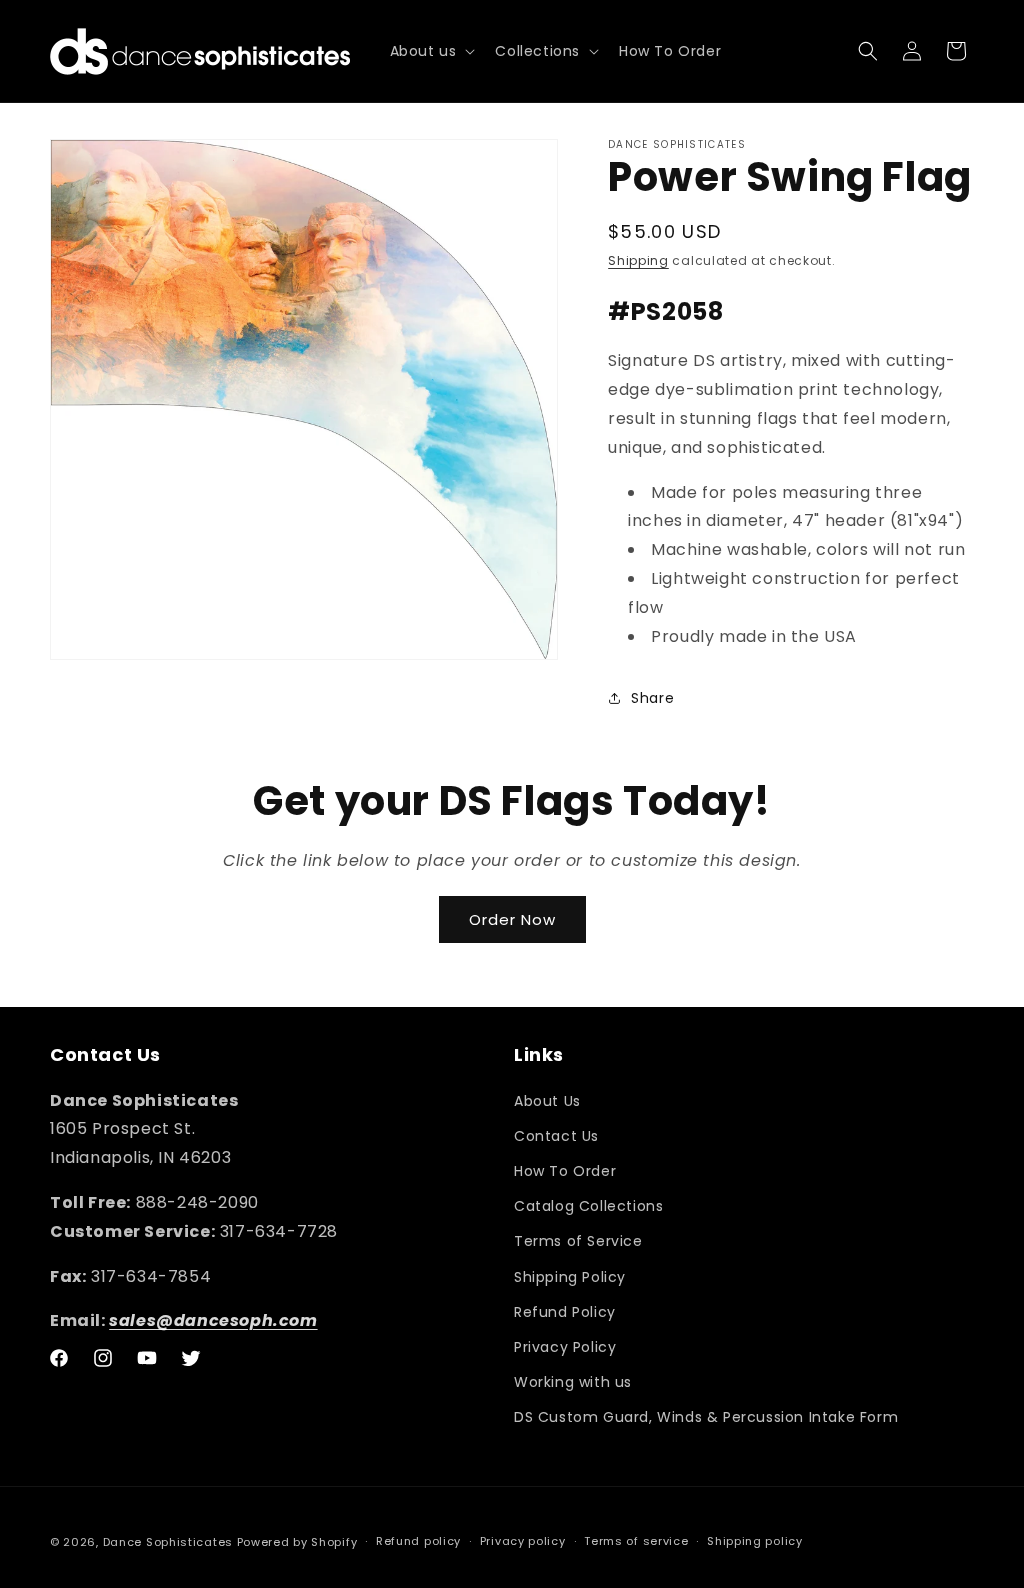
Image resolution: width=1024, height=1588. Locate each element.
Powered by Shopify (297, 1542)
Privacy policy (523, 1541)
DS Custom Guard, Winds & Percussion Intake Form (706, 1417)
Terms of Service (578, 1241)
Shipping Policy (570, 1277)
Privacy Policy (565, 1347)
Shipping (638, 260)
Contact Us (556, 1136)
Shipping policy (755, 1541)
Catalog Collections (588, 1206)
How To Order (565, 1171)
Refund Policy (565, 1312)
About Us (547, 1101)
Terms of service (636, 1541)
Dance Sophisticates (168, 1542)
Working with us (573, 1382)
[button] (431, 51)
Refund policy (418, 1541)
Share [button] (652, 698)
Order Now (512, 919)
